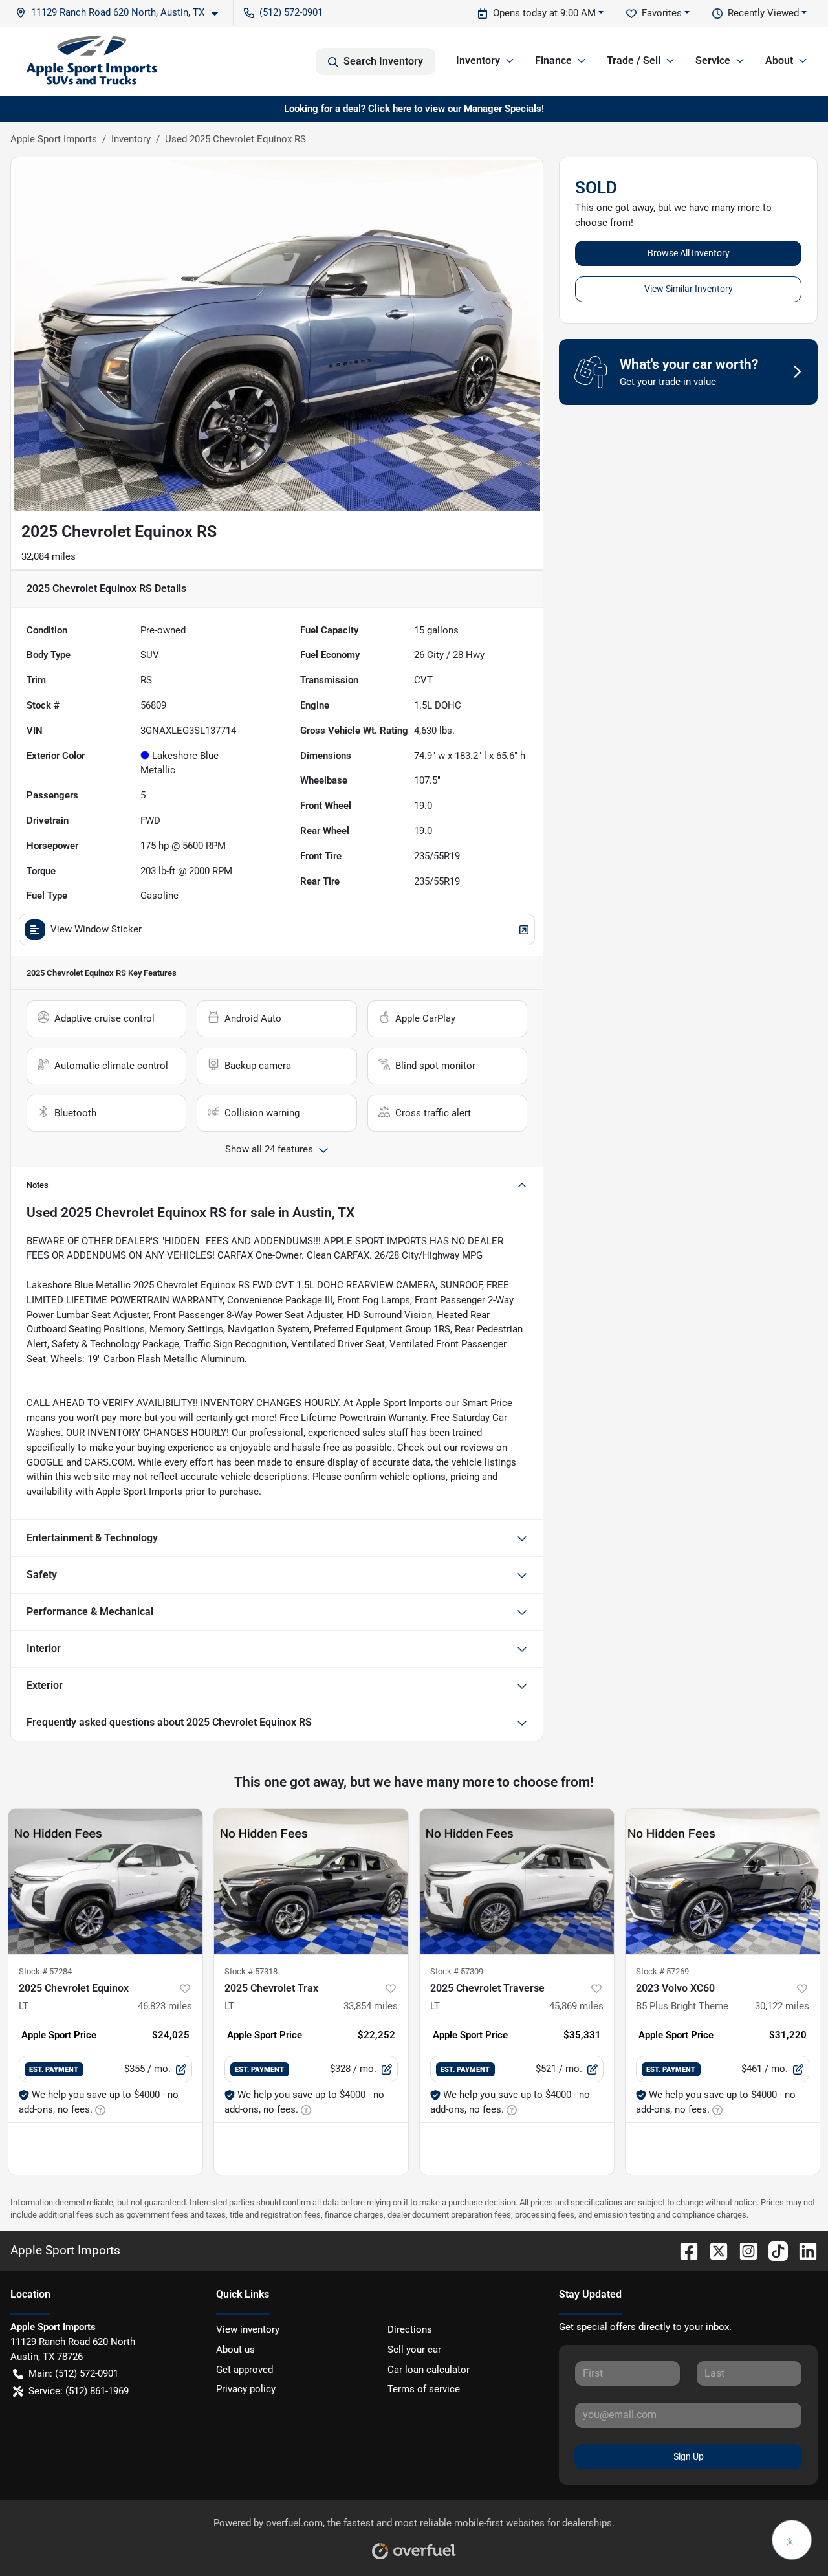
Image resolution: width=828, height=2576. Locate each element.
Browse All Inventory (689, 253)
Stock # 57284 (45, 1971)
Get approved (245, 2370)
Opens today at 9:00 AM (544, 13)
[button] (122, 13)
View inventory (248, 2329)
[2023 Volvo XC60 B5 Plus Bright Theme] (723, 1881)
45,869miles (576, 2006)
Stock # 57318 (251, 1971)
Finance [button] (553, 61)
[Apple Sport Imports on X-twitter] (714, 2250)
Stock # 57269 (662, 1971)
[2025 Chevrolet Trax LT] (311, 1881)
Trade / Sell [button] (634, 61)
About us (235, 2350)
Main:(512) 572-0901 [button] (73, 2373)
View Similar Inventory (689, 289)
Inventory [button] (478, 61)
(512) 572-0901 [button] (291, 12)
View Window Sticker (96, 929)
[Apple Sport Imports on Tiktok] (773, 2250)
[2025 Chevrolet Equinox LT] (105, 1881)
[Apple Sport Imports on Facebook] (684, 2250)
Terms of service (424, 2389)
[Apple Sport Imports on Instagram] (743, 2250)
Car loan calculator (429, 2370)
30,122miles (782, 2006)
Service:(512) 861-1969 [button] (79, 2391)
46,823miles (165, 2006)
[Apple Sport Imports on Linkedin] (803, 2250)
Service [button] (713, 61)
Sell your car (414, 2350)
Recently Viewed (763, 13)
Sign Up (689, 2456)
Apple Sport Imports (54, 139)
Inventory (131, 139)
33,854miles (371, 2006)
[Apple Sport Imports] (92, 61)
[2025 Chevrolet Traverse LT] (517, 1881)
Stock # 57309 (457, 1971)
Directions (410, 2329)
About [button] (779, 61)
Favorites (662, 13)
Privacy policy (246, 2389)
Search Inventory (383, 61)
